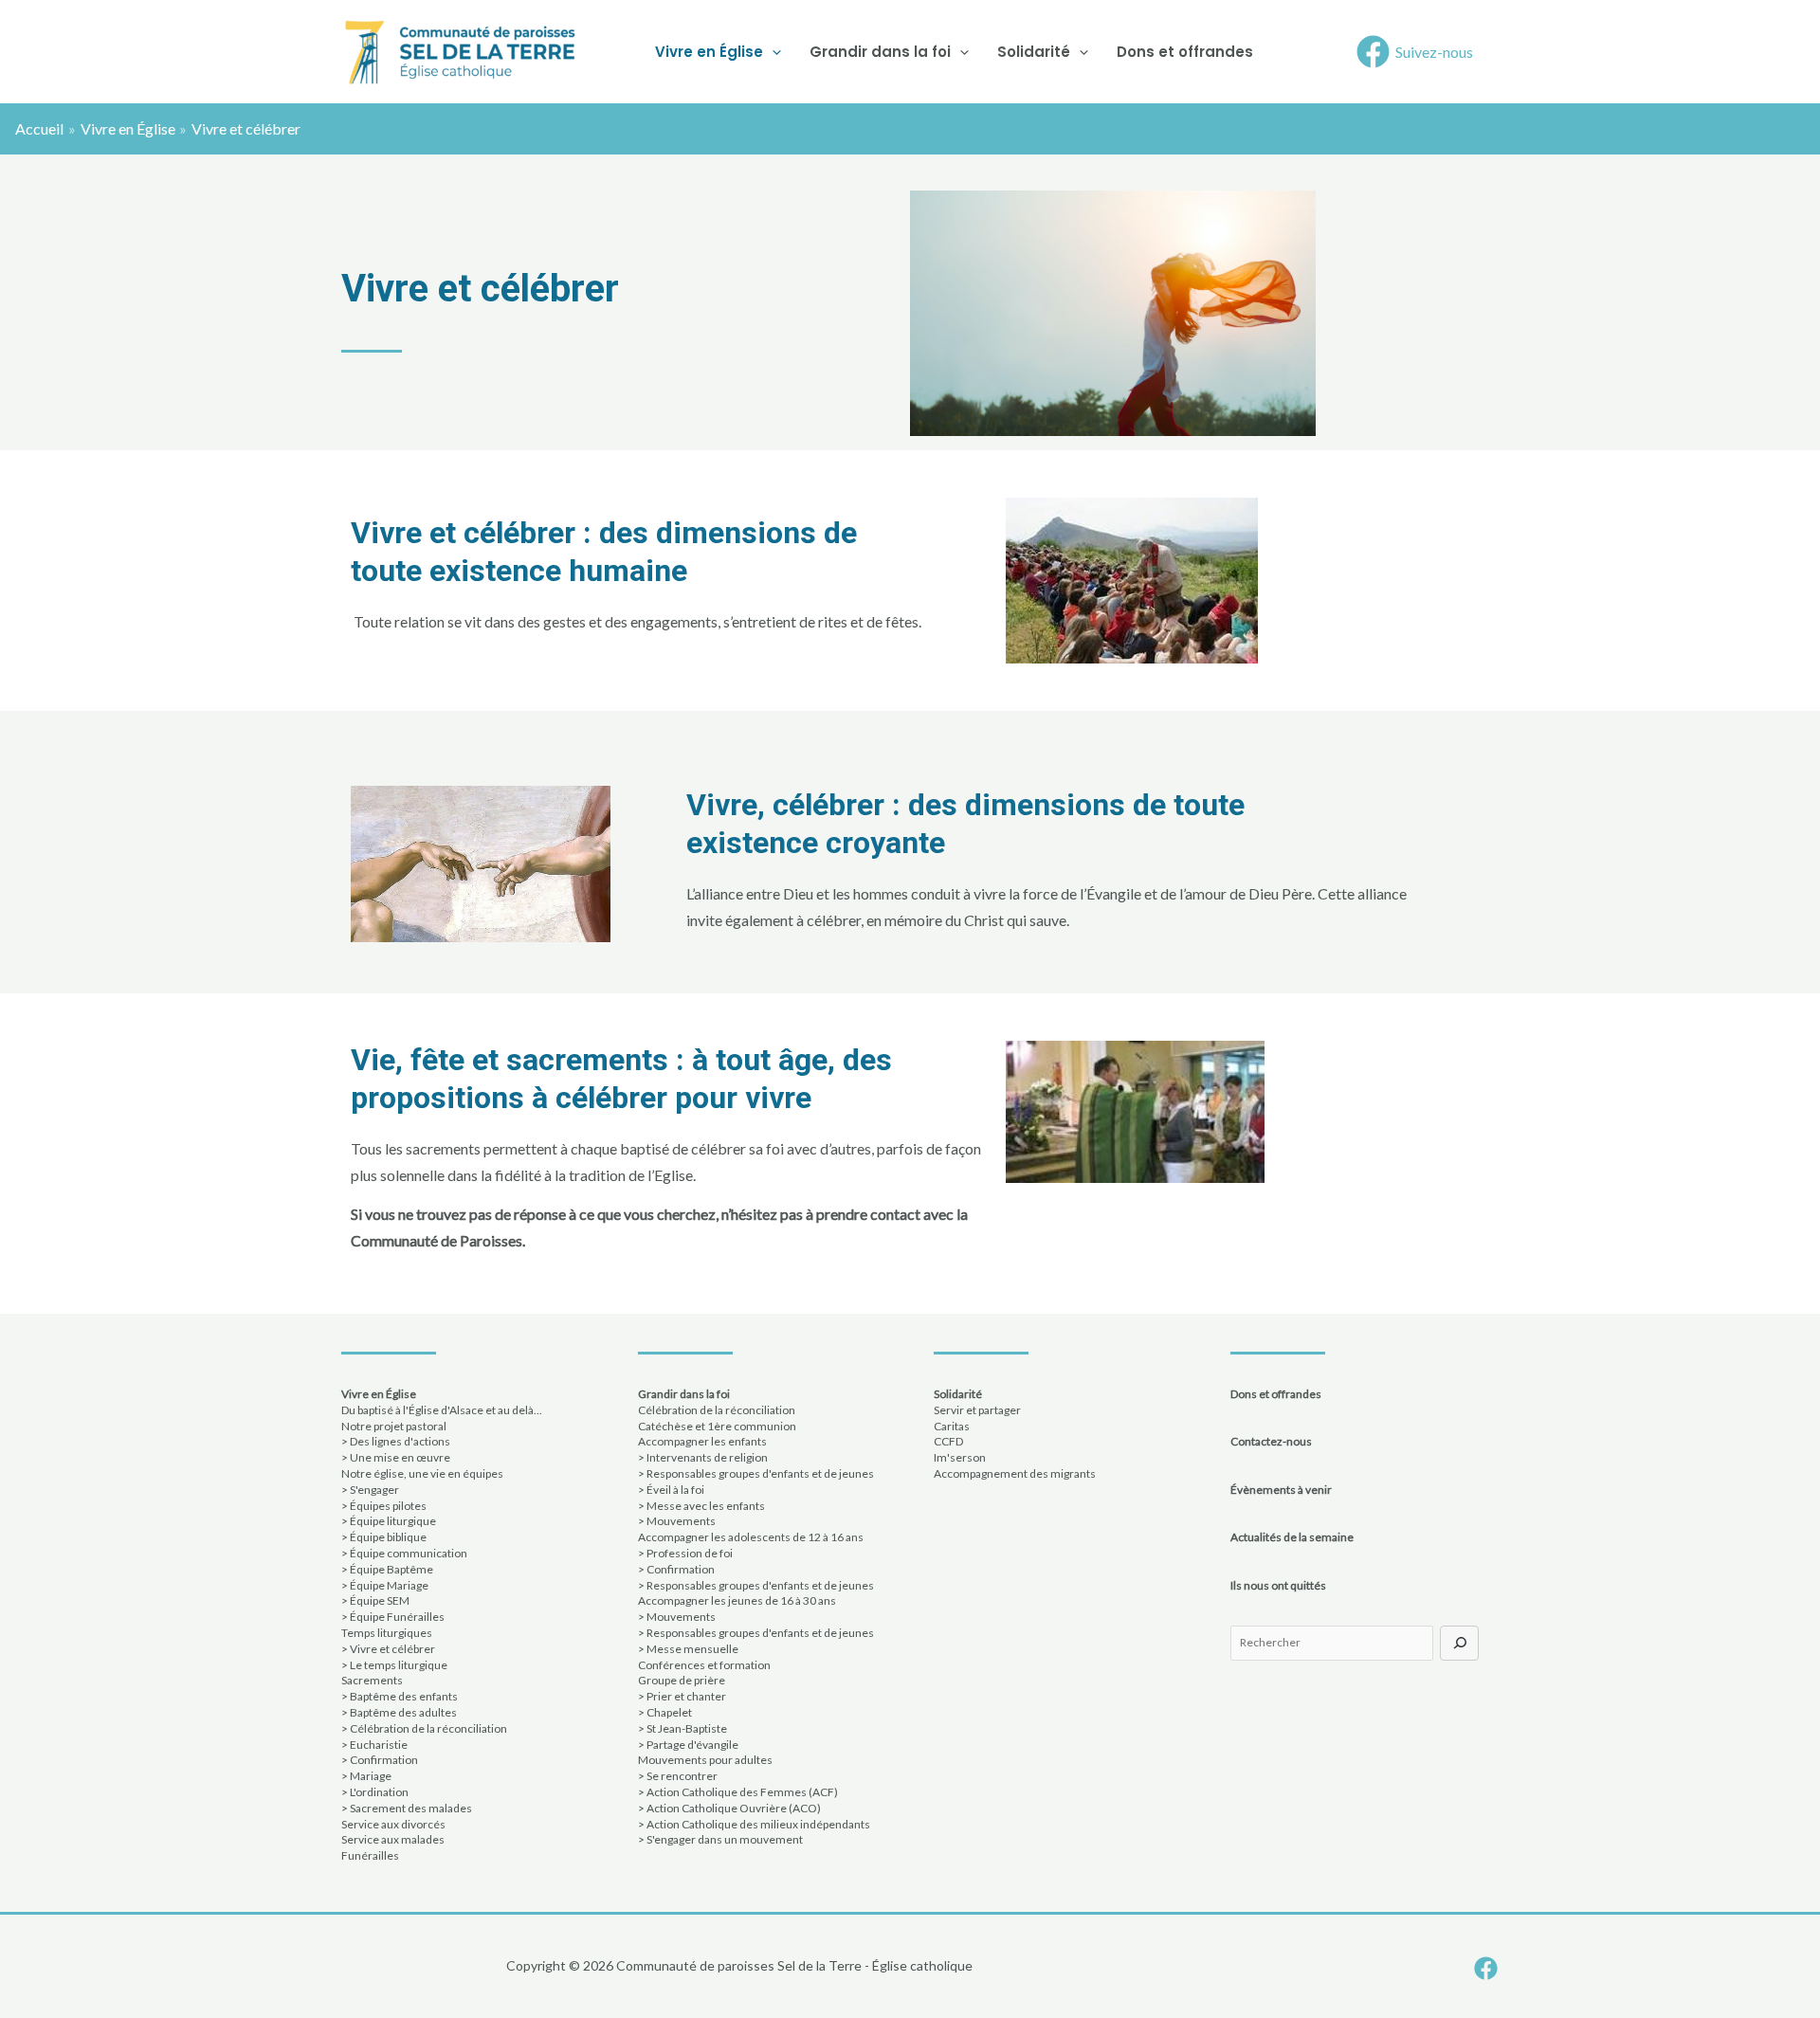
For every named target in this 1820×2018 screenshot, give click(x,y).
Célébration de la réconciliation (717, 1410)
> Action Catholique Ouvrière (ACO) (729, 1808)
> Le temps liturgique (394, 1665)
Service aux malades (393, 1839)
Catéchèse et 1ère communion (717, 1426)
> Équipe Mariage (385, 1585)
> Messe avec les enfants (701, 1506)
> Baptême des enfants (400, 1696)
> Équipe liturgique (389, 1521)
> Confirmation (380, 1760)
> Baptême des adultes (399, 1712)
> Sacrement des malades (407, 1808)
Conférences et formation (704, 1665)
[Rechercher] (1459, 1643)
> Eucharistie (374, 1745)
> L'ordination (375, 1792)
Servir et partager (977, 1410)
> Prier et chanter (682, 1696)
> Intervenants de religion (703, 1457)
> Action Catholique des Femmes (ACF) (738, 1792)
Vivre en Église (709, 52)
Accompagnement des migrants (1015, 1473)
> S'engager (370, 1490)
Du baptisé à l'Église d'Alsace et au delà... (442, 1410)
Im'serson (960, 1457)
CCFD (948, 1441)
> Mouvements (677, 1521)
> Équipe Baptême (387, 1569)
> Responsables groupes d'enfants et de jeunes (756, 1473)
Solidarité (1034, 52)
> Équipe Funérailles (393, 1617)
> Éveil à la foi (671, 1490)
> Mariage (366, 1776)
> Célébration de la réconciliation (424, 1728)
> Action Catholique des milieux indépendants (754, 1824)
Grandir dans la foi (880, 52)
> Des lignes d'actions (396, 1441)
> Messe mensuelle (688, 1649)
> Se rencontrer (678, 1776)
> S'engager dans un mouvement (720, 1839)
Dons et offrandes (1185, 52)
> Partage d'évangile (688, 1745)
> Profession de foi (685, 1553)
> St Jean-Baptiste (682, 1728)
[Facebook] (1486, 1968)
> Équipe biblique (384, 1537)
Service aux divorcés (393, 1824)
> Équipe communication (404, 1553)
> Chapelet (665, 1712)
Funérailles (370, 1855)
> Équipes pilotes (384, 1506)
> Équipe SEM (375, 1600)
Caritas (952, 1426)
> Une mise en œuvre (396, 1457)
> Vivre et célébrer (388, 1649)
